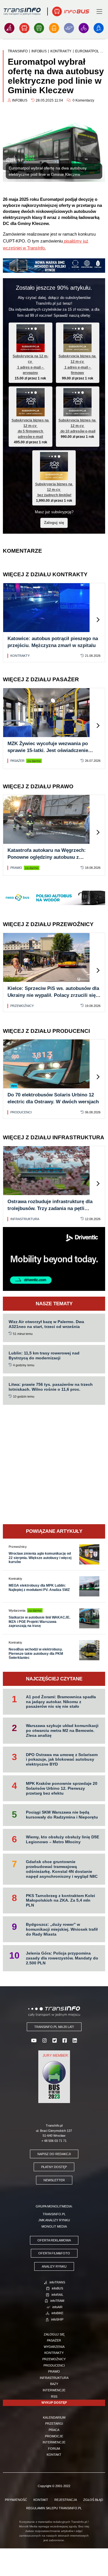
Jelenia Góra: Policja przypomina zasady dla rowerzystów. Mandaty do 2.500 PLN (62, 1958)
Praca (54, 2430)
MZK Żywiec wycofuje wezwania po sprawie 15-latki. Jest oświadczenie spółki (48, 750)
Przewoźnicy (22, 1006)
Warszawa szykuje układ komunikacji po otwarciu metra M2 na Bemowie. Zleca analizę (62, 1730)
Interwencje (54, 2390)
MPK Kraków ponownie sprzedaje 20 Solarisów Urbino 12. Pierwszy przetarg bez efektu (62, 1788)
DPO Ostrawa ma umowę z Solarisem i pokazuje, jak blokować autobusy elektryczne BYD (62, 1760)
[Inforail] (39, 28)
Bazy (54, 2384)
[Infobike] (84, 28)
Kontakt (54, 2455)
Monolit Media (54, 2226)
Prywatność (16, 2500)
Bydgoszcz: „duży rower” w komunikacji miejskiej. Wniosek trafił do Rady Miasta (62, 1929)
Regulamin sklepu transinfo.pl (54, 2508)
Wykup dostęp (54, 2403)
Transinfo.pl (54, 2214)
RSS (54, 2396)
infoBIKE (57, 2313)
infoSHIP (57, 2319)
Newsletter (54, 2180)
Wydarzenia (54, 2347)
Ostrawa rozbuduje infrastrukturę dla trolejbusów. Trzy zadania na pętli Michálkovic (50, 1208)
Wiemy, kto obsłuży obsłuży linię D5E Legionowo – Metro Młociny (62, 1839)
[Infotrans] (9, 28)
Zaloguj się (54, 523)
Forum (54, 2449)
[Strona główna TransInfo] (22, 12)
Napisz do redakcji (54, 2154)
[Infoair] (69, 28)
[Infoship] (99, 28)
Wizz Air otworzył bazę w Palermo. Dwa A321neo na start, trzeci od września (46, 1324)
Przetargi (54, 2424)
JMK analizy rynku (54, 2220)
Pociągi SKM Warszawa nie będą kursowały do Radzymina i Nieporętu (62, 1815)
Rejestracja (66, 2500)
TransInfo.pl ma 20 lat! (54, 2027)
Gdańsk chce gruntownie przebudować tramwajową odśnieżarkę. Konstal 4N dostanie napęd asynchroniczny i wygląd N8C (62, 1869)
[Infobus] (24, 28)
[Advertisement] (54, 1464)
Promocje (54, 2436)
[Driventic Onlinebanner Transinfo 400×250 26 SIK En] (54, 1259)
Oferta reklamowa (54, 2240)
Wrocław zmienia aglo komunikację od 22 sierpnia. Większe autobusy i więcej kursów (40, 1558)
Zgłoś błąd (93, 2500)
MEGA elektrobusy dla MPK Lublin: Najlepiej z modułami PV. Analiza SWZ (39, 1587)
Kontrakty (20, 656)
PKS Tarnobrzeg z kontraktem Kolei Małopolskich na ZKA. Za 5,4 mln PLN (60, 1900)
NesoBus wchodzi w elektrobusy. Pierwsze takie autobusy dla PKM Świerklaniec (36, 1654)
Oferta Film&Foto (54, 2253)
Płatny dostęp (54, 2167)
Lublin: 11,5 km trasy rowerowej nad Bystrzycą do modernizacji (44, 1355)
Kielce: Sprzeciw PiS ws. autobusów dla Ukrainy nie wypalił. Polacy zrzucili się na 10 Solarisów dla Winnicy (53, 995)
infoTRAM (57, 2301)
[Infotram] (54, 28)
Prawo (16, 868)
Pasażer (17, 761)
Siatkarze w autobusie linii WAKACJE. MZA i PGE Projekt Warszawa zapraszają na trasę (39, 1622)
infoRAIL (57, 2295)
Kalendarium (54, 2417)
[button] (98, 620)
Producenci (21, 1112)
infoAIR (57, 2307)
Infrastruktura (25, 1219)
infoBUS (57, 2288)
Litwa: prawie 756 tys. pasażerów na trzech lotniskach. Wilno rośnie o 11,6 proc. (51, 1387)
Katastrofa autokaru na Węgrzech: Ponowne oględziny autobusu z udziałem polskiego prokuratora (47, 857)
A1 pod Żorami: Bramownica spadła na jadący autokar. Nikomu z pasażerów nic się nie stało (61, 1702)
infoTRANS (57, 2282)
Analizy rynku (54, 2266)
